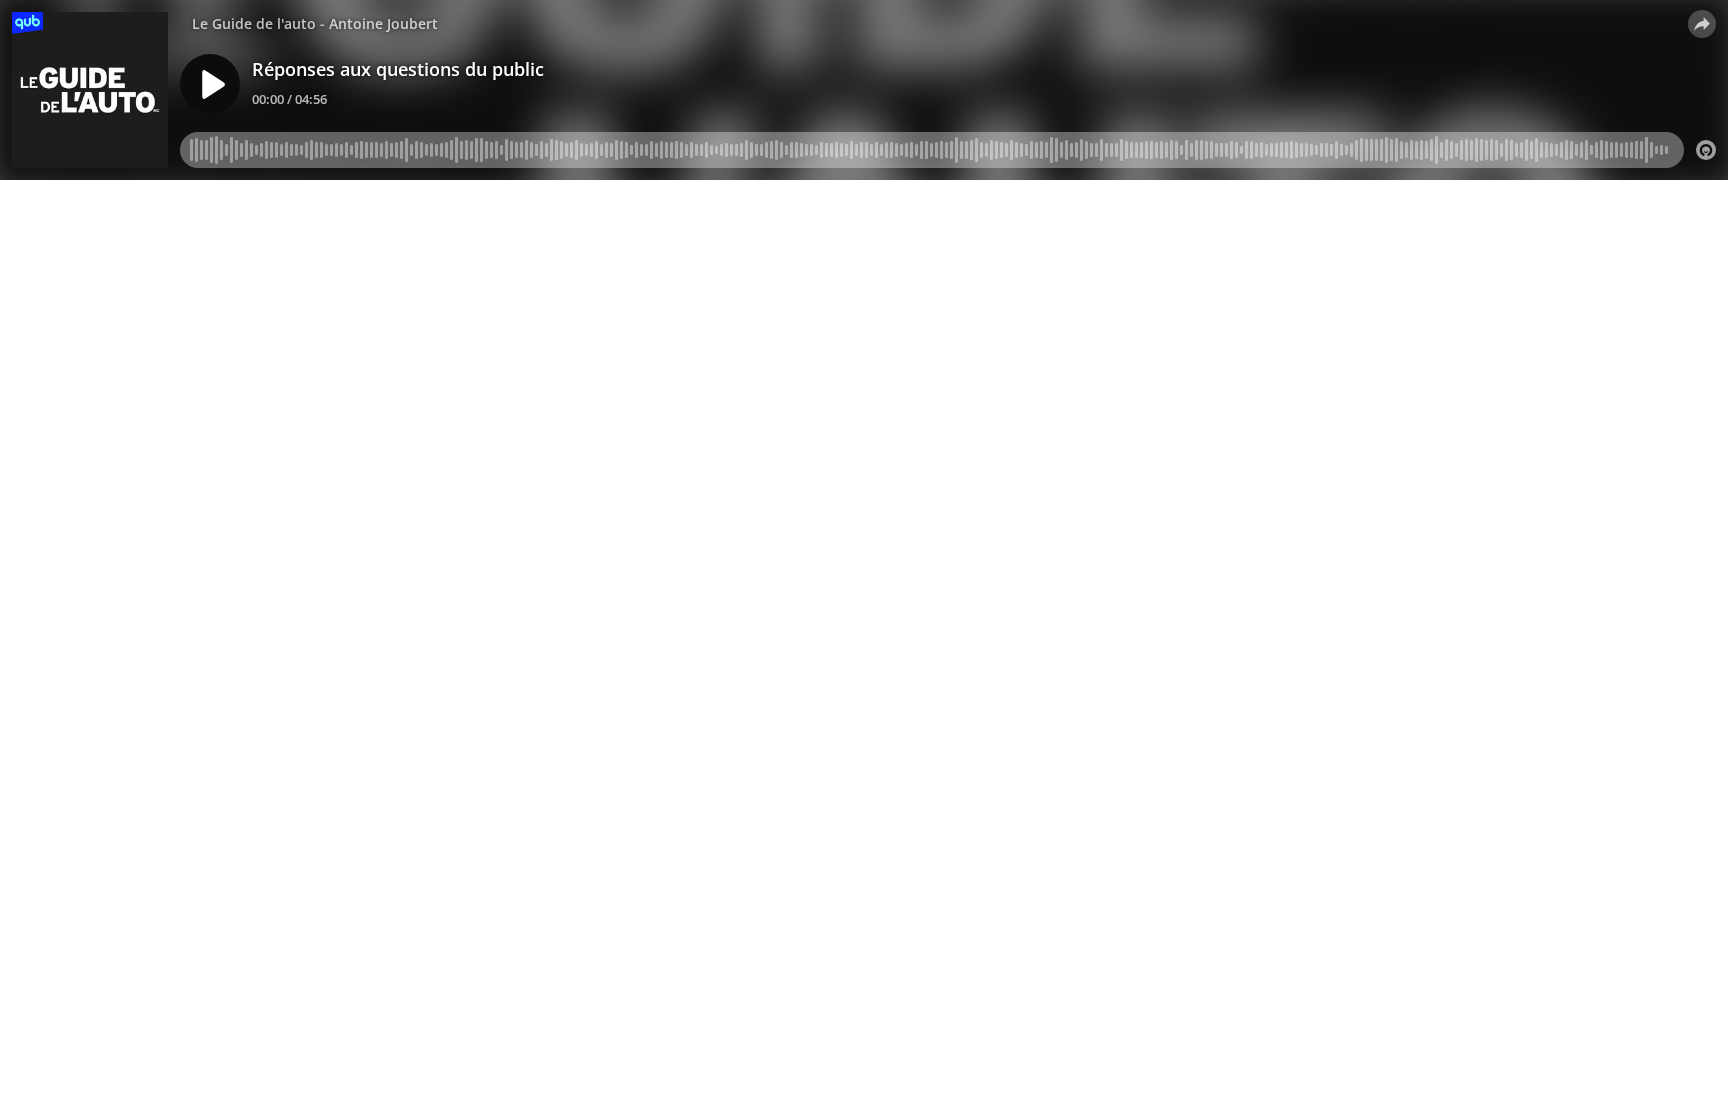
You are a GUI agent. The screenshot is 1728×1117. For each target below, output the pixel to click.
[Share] (1702, 24)
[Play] (210, 84)
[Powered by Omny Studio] (1706, 150)
